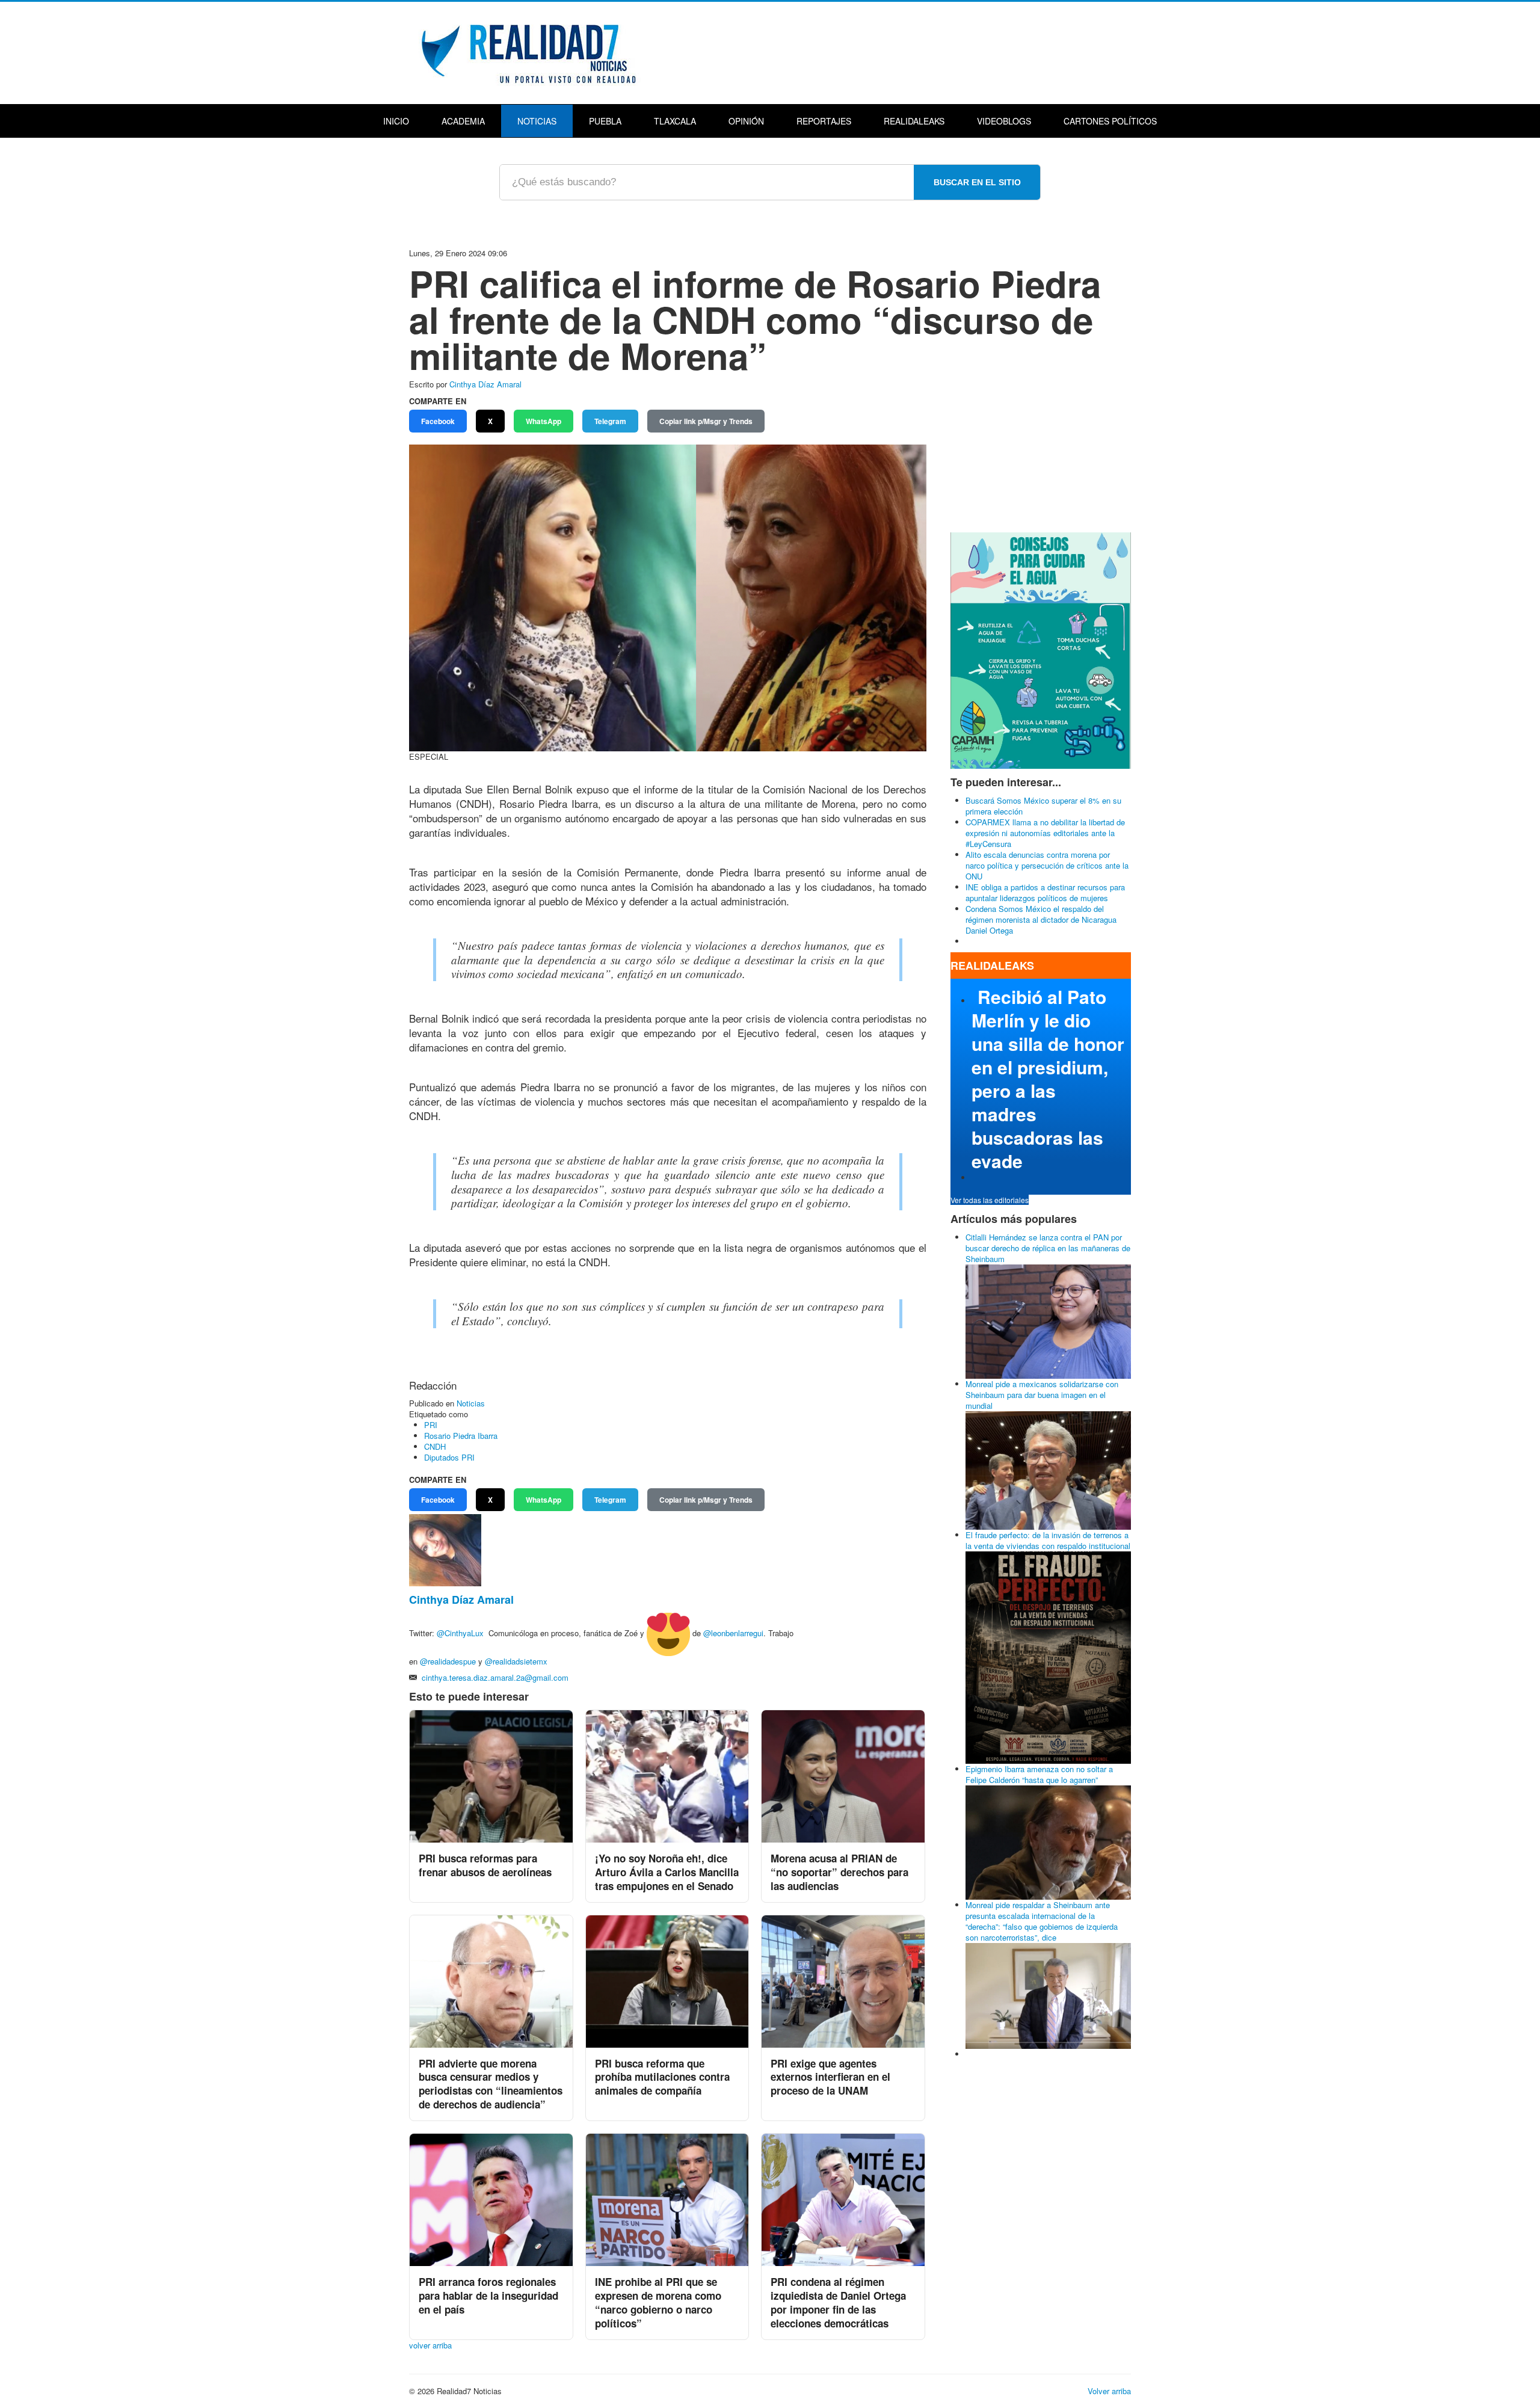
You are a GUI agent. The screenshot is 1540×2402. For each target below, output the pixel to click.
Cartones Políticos (1110, 121)
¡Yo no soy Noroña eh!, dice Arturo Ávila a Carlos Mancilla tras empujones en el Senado (667, 1872)
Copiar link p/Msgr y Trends (706, 421)
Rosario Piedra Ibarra (461, 1436)
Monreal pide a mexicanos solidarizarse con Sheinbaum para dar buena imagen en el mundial (1042, 1395)
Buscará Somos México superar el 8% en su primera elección (1043, 806)
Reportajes (824, 121)
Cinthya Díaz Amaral (485, 384)
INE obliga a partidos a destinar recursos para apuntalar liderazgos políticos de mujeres (1045, 892)
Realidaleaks (914, 121)
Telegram (610, 421)
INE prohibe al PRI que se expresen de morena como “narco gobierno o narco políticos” (658, 2302)
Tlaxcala (675, 121)
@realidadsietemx (516, 1661)
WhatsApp (544, 421)
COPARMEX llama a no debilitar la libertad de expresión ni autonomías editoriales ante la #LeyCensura (1045, 833)
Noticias (537, 121)
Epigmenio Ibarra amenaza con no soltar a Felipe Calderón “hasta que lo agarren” (1039, 1774)
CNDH (435, 1446)
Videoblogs (1004, 121)
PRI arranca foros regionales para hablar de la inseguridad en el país (488, 2296)
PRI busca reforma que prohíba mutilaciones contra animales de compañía (662, 2077)
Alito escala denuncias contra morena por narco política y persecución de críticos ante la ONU (1047, 865)
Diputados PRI (449, 1457)
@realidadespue (448, 1661)
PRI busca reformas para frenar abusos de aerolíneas (485, 1865)
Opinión (746, 121)
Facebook (438, 421)
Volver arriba (1109, 2391)
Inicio (396, 121)
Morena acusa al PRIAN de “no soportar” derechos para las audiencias (839, 1872)
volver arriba (430, 2345)
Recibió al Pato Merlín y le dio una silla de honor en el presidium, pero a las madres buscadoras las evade (1048, 1079)
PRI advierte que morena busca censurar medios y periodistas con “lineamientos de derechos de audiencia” (491, 2084)
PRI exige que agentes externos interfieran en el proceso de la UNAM (830, 2077)
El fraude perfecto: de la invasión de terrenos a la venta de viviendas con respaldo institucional (1048, 1540)
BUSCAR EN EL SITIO (977, 182)
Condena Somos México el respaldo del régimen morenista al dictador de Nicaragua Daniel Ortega (1041, 919)
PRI (431, 1425)
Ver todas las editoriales (990, 1200)
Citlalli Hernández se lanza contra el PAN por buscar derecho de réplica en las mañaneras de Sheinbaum (1048, 1248)
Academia (463, 121)
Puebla (605, 121)
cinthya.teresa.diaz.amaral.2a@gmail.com (495, 1677)
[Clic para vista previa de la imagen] (668, 596)
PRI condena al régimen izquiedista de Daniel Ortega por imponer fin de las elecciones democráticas (838, 2302)
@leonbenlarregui (733, 1633)
